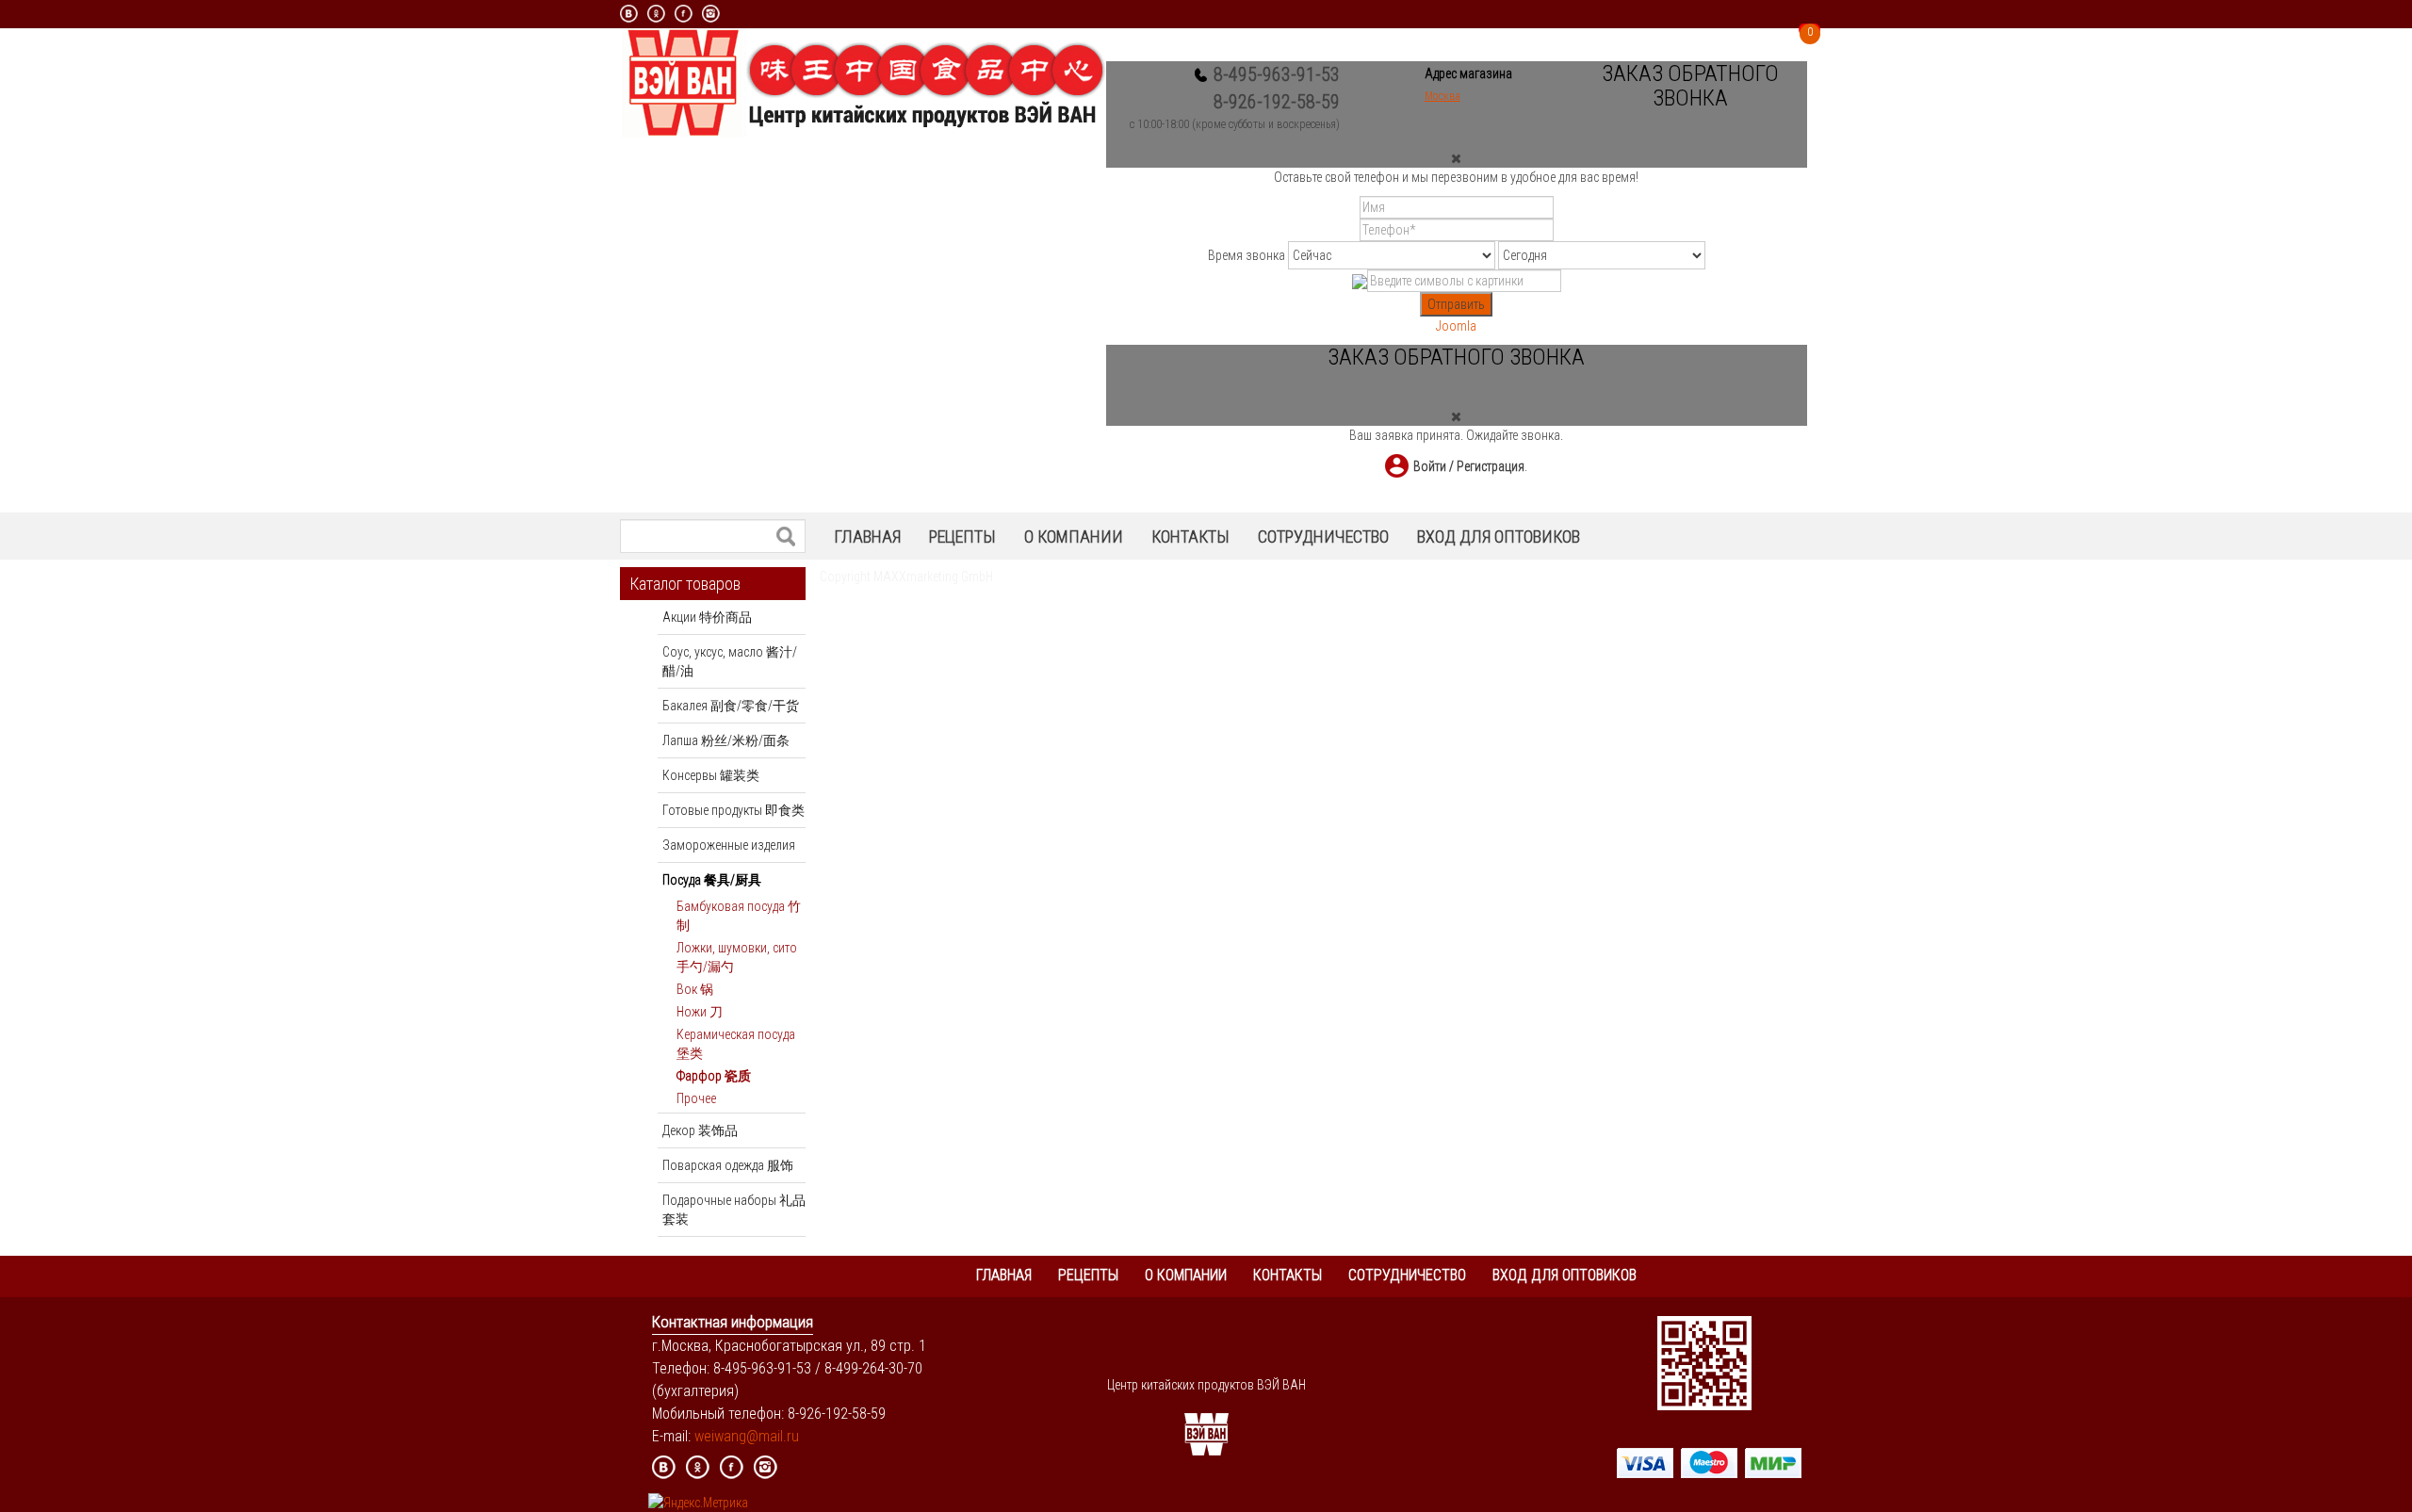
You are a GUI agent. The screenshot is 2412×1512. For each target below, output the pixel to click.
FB (732, 1467)
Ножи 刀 (700, 1012)
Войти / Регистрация (1469, 466)
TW (799, 1467)
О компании (1074, 537)
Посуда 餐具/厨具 (712, 880)
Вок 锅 (695, 989)
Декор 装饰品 (700, 1130)
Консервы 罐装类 (711, 775)
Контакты (1190, 537)
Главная (867, 537)
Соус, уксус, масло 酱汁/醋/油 (730, 661)
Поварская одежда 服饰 (728, 1165)
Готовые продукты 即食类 (733, 810)
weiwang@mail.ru (747, 1436)
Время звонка (1247, 255)
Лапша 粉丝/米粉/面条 (726, 740)
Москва (1442, 96)
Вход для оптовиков (1499, 537)
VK (629, 14)
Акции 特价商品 (707, 617)
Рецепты (962, 537)
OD (656, 14)
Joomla (1456, 326)
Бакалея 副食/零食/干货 (731, 706)
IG (766, 1467)
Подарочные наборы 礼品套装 (734, 1210)
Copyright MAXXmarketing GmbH (906, 577)
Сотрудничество (1323, 537)
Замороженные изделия (729, 845)
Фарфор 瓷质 (714, 1076)
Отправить (1456, 304)
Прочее (696, 1098)
